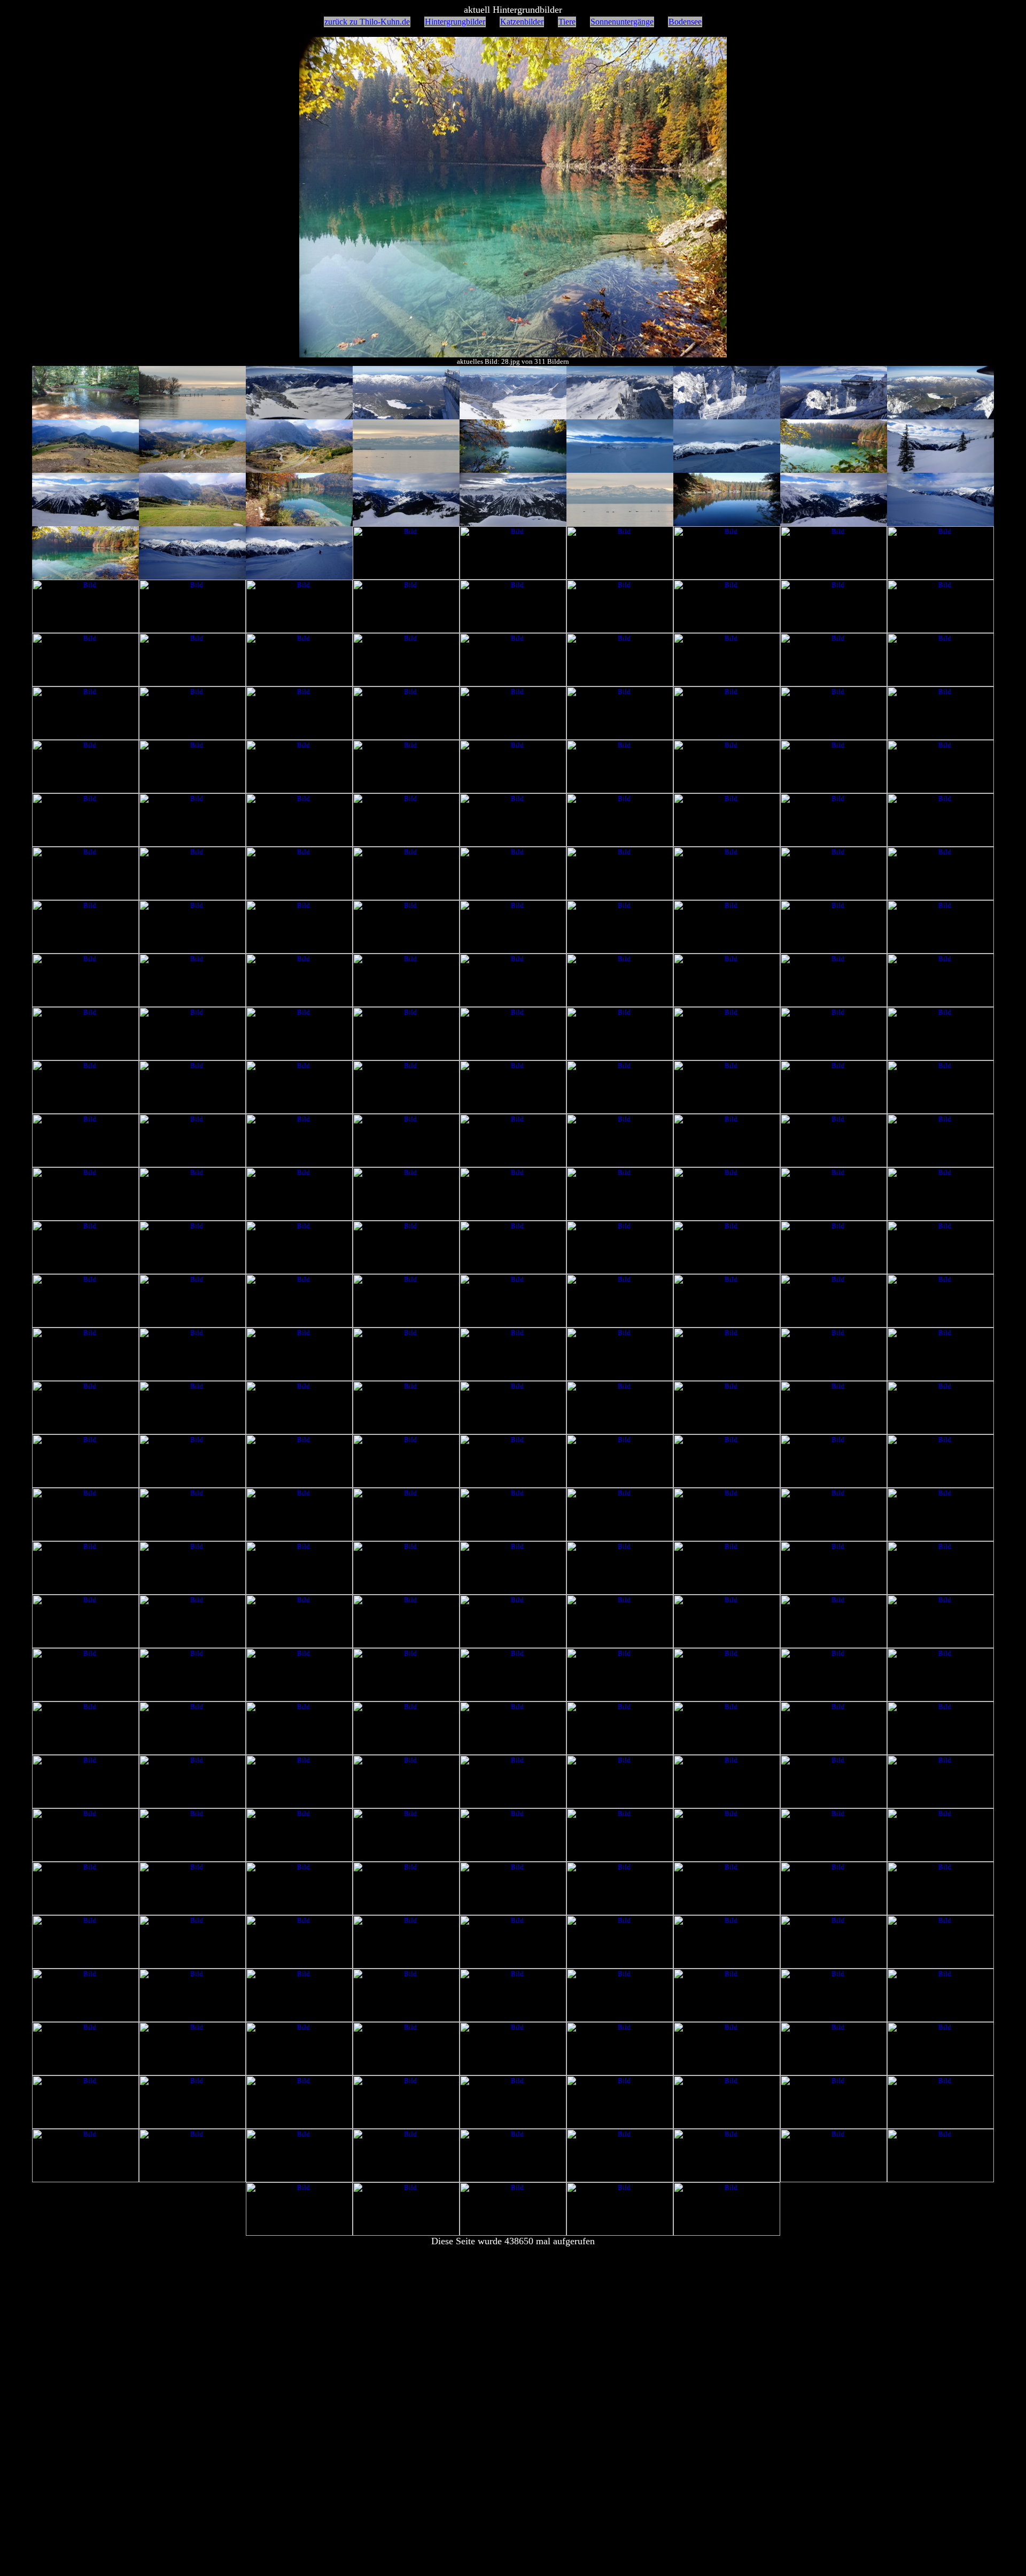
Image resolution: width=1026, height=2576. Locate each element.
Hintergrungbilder (455, 22)
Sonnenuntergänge (622, 22)
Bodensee (685, 22)
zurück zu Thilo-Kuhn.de (367, 22)
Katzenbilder (522, 22)
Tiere (567, 22)
